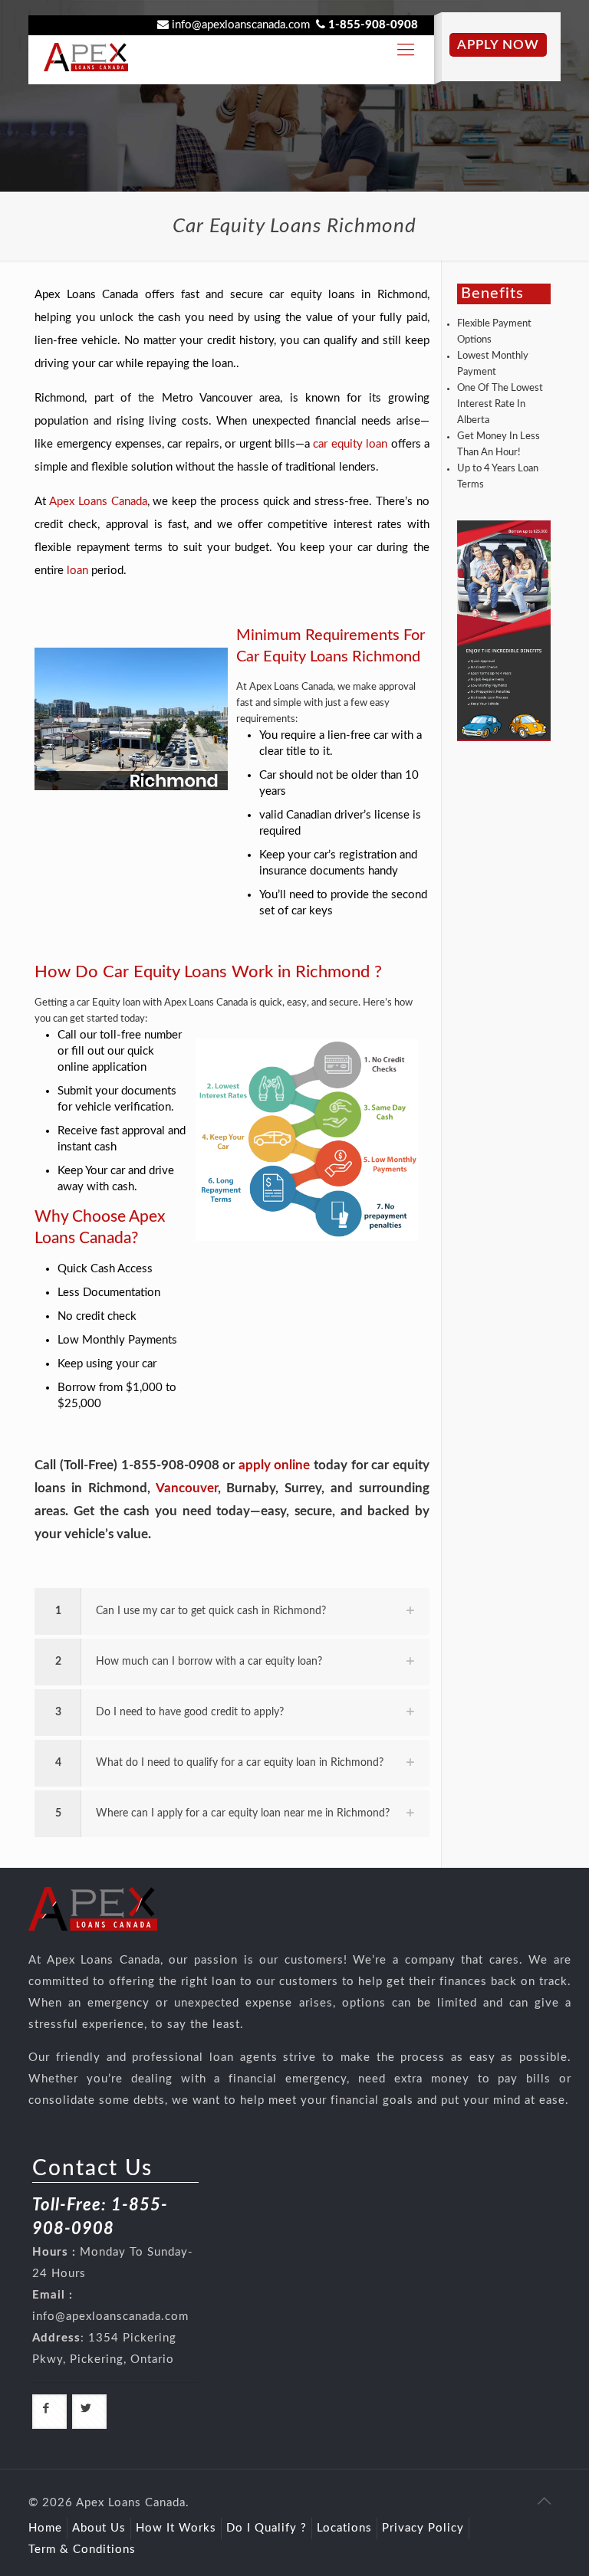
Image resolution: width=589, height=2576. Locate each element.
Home (45, 2528)
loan (77, 571)
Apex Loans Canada (98, 502)
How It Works (176, 2528)
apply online (275, 1465)
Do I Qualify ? (267, 2528)
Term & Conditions (82, 2550)
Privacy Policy (423, 2528)
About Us (99, 2528)
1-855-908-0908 (373, 25)
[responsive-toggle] (406, 50)
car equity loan (350, 444)
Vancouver (187, 1488)
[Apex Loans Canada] (86, 50)
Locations (344, 2528)
